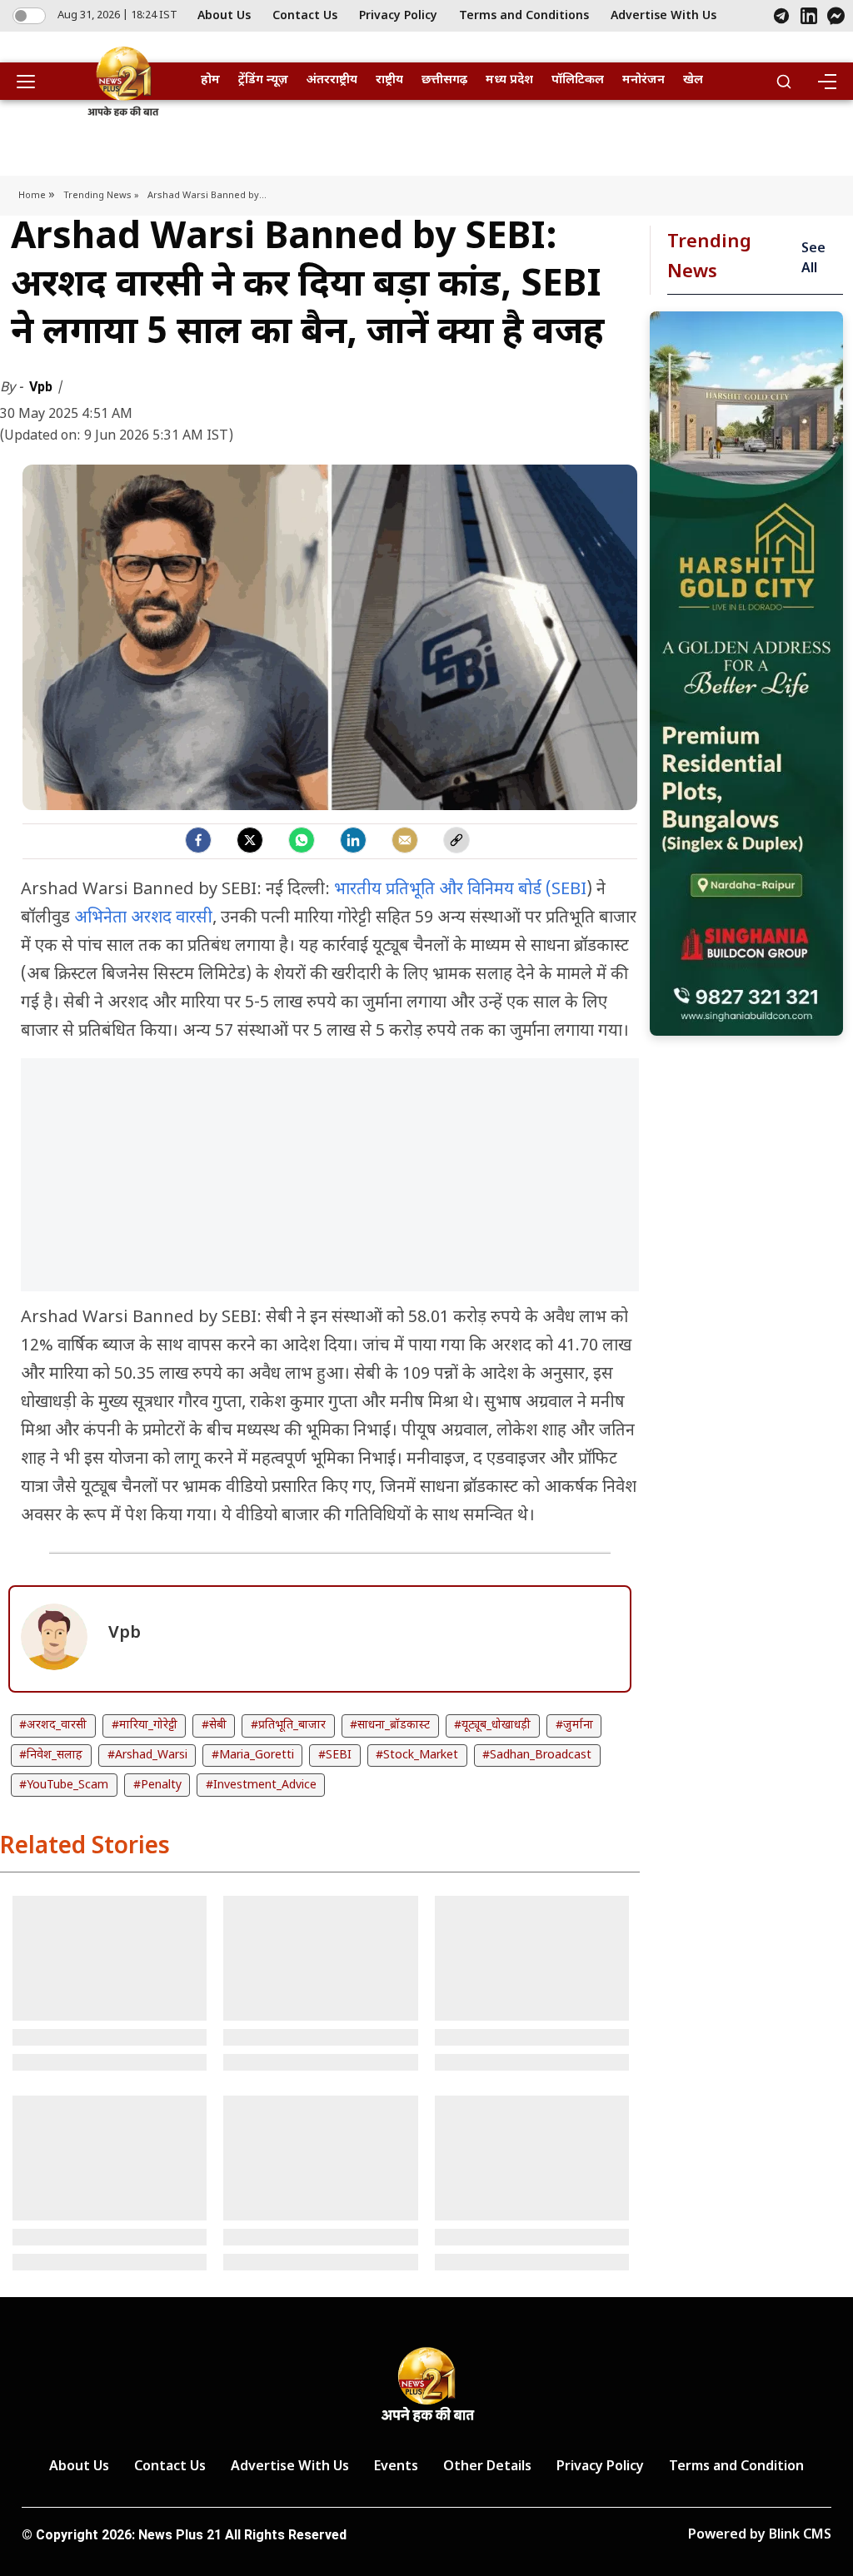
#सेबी (214, 1726)
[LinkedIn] (809, 16)
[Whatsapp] (302, 840)
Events (396, 2467)
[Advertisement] (330, 1183)
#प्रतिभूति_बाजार (288, 1726)
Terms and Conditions (524, 16)
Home (33, 196)
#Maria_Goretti (253, 1755)
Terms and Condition (736, 2467)
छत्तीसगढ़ (444, 80)
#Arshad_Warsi (147, 1755)
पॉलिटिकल (578, 80)
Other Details (487, 2467)
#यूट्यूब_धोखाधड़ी (492, 1726)
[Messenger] (836, 16)
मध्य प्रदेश (509, 80)
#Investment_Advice (261, 1785)
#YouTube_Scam (64, 1785)
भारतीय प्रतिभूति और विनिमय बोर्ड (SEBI (458, 890)
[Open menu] (32, 82)
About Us (224, 16)
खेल (693, 80)
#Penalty (157, 1785)
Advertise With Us (663, 16)
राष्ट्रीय (389, 80)
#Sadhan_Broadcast (537, 1755)
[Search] (784, 82)
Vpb (42, 387)
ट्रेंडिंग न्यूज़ (263, 80)
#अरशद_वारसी (53, 1726)
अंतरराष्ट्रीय (332, 80)
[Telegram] (781, 16)
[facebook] (198, 840)
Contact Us (305, 16)
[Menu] (826, 82)
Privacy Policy (398, 16)
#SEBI (335, 1755)
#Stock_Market (417, 1755)
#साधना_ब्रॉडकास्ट (390, 1726)
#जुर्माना (574, 1726)
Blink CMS (800, 2536)
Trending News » (101, 196)
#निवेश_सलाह (51, 1755)
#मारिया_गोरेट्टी (145, 1726)
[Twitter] (250, 840)
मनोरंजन (643, 80)
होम (210, 80)
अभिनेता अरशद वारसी (143, 918)
